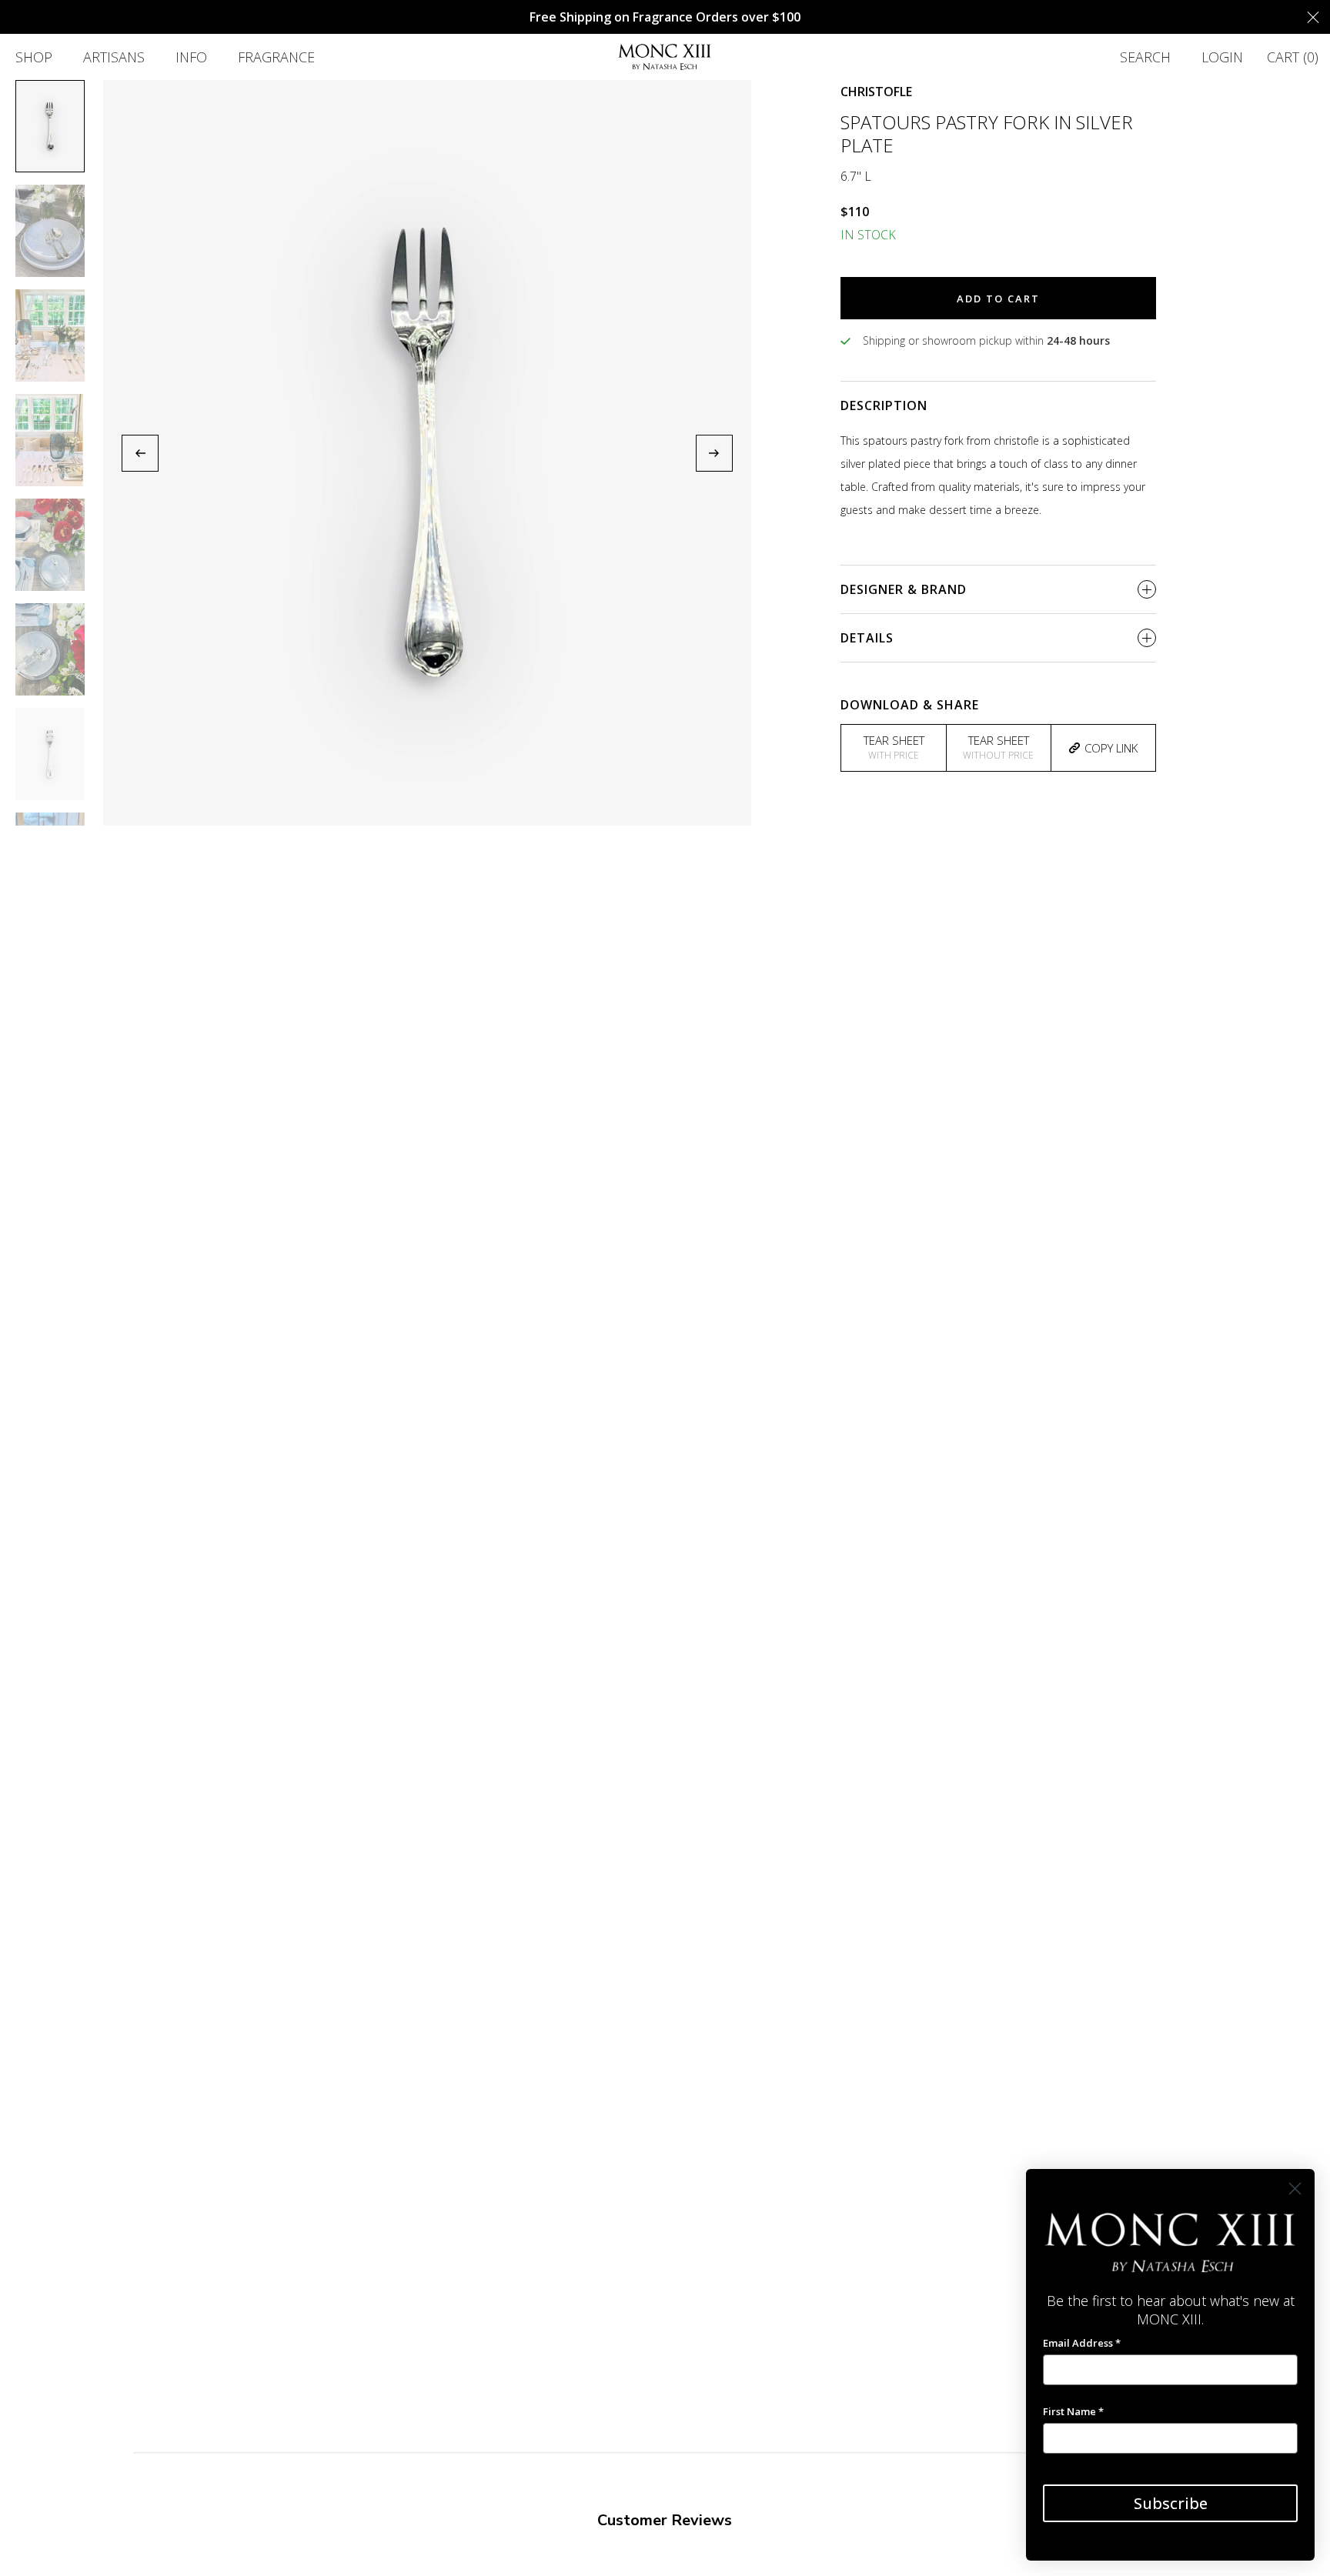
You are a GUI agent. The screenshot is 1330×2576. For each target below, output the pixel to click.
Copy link (1111, 748)
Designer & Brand (904, 589)
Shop (34, 57)
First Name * (1073, 2411)
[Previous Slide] (140, 453)
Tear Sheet (894, 747)
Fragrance (276, 57)
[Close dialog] (1295, 2189)
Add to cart (998, 299)
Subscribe (1171, 2503)
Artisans (114, 57)
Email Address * (1082, 2343)
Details (867, 638)
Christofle (876, 92)
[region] (427, 453)
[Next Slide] (714, 453)
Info (191, 57)
